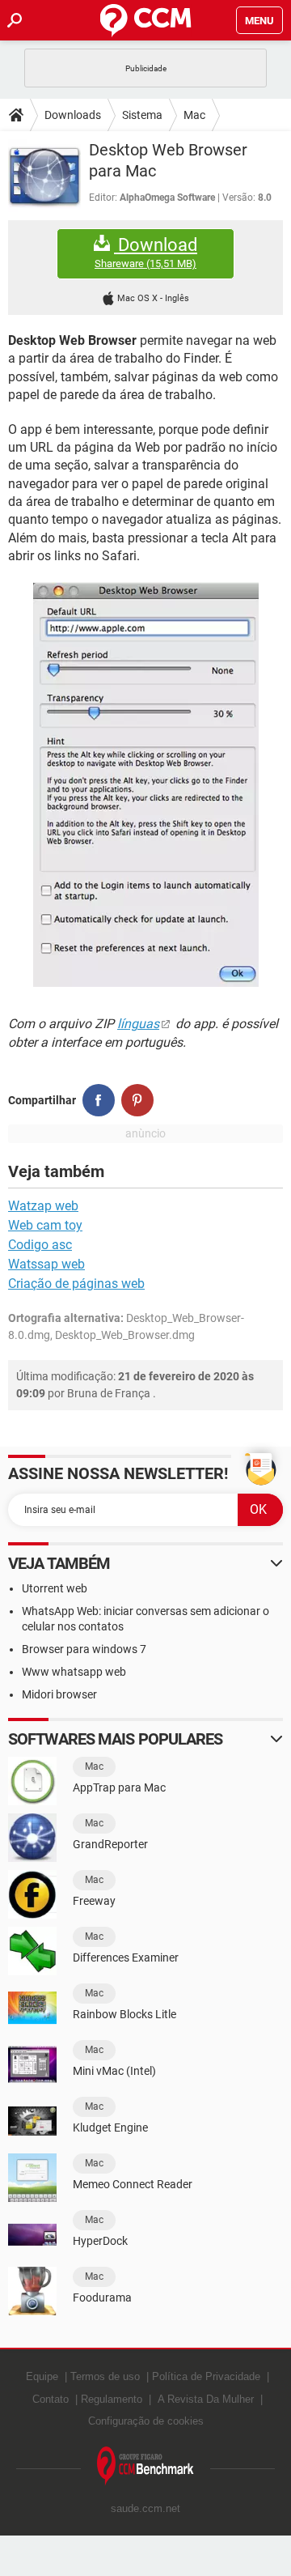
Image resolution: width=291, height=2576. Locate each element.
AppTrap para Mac (119, 1787)
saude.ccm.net (145, 2508)
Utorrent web (55, 1588)
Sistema (142, 115)
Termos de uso (105, 2376)
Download (146, 253)
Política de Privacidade (206, 2376)
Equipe (42, 2376)
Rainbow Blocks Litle (124, 2014)
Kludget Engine (110, 2128)
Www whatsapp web (74, 1672)
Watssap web (46, 1264)
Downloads (73, 115)
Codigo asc (40, 1245)
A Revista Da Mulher (206, 2399)
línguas (138, 1024)
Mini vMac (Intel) (114, 2071)
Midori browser (59, 1694)
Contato (51, 2399)
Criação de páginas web (76, 1284)
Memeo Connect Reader (133, 2184)
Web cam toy (45, 1225)
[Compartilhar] (99, 1100)
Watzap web (43, 1206)
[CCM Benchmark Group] (145, 2466)
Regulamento (112, 2399)
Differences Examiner (126, 1958)
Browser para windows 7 (84, 1649)
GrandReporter (110, 1844)
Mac (194, 115)
